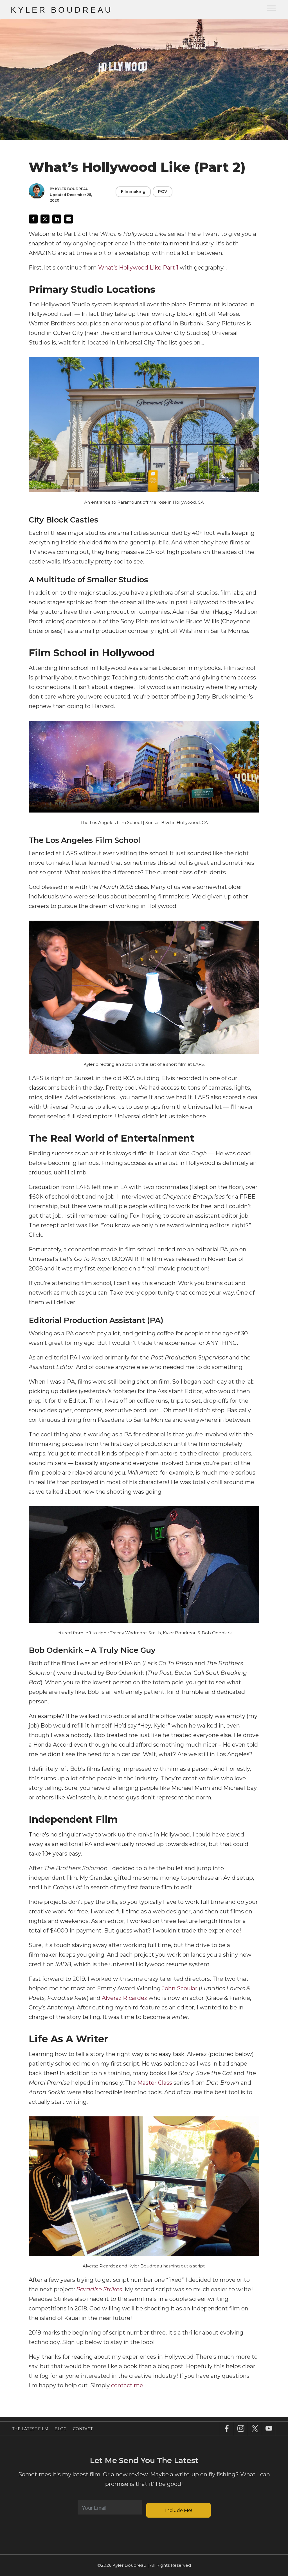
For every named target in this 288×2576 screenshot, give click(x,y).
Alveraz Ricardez (124, 1998)
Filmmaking (133, 191)
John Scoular (180, 1988)
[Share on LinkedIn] (57, 219)
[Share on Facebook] (33, 219)
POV (163, 191)
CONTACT (83, 2429)
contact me (127, 2385)
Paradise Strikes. (100, 2289)
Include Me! (178, 2510)
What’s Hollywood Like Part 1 (138, 268)
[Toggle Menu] (271, 8)
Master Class (155, 2083)
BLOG (61, 2429)
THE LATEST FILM (30, 2429)
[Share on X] (45, 219)
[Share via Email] (69, 219)
